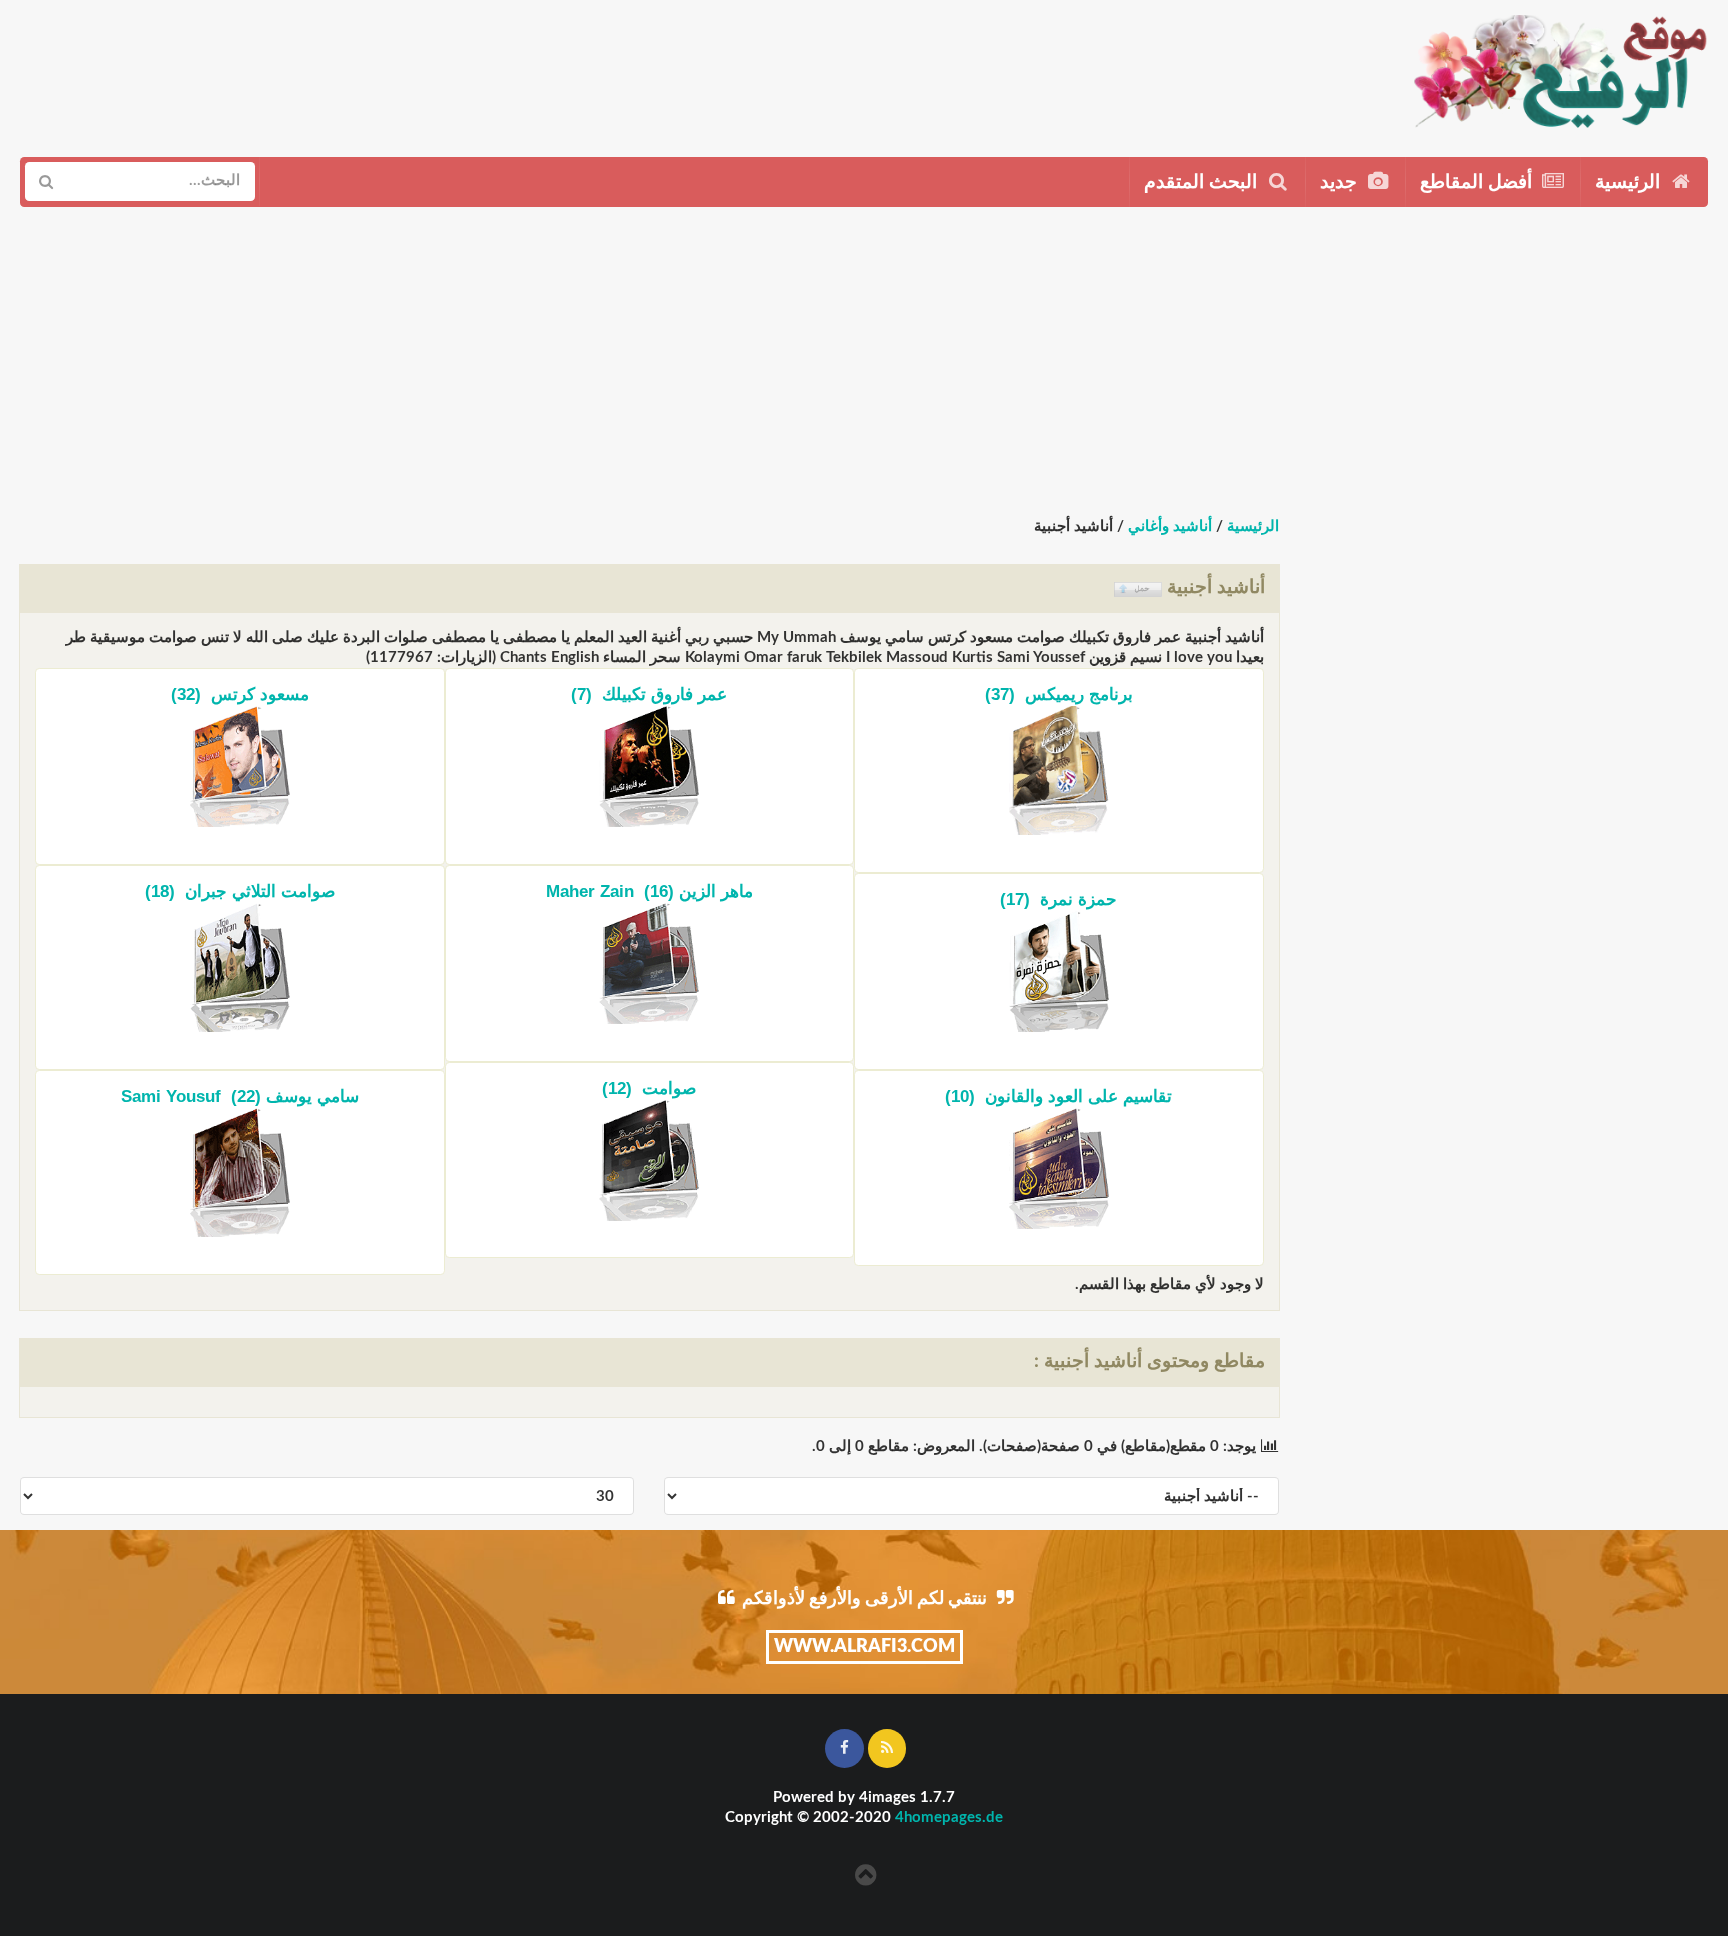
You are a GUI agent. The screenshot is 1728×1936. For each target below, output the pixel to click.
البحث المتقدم (1203, 182)
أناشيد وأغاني (1170, 526)
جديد (1341, 182)
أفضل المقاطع (1478, 182)
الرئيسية (1630, 182)
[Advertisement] (828, 71)
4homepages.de (949, 1817)
